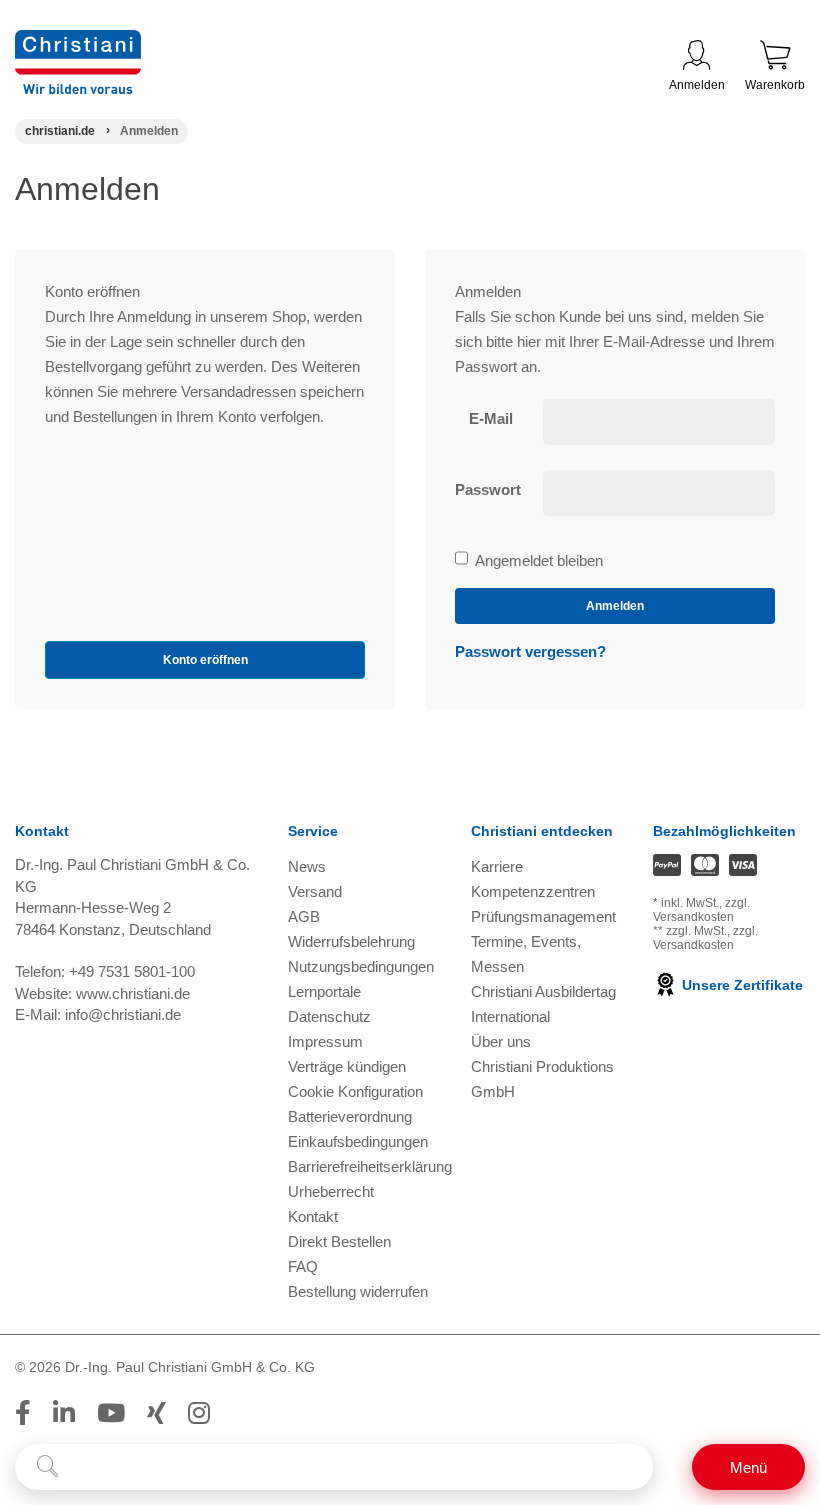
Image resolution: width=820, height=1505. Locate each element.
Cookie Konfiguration (355, 1091)
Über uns (501, 1041)
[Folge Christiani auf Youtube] (111, 1413)
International (510, 1016)
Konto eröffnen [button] (205, 660)
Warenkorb (775, 85)
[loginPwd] (659, 493)
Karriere (497, 866)
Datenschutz (329, 1016)
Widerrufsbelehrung (351, 941)
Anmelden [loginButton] (615, 606)
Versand (315, 891)
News (307, 866)
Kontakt (313, 1216)
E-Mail (491, 418)
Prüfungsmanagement (543, 916)
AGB (304, 916)
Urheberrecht (331, 1191)
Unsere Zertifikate (740, 985)
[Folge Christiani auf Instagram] (199, 1413)
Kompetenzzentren (533, 891)
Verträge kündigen (347, 1066)
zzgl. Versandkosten (701, 910)
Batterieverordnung (350, 1116)
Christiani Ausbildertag (543, 991)
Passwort (488, 489)
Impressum (325, 1041)
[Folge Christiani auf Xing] (156, 1413)
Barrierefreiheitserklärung (370, 1166)
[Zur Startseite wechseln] (78, 42)
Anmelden (697, 85)
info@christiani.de (123, 1014)
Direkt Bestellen (339, 1241)
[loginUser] (659, 422)
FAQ (303, 1266)
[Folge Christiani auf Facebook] (23, 1413)
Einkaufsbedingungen (358, 1141)
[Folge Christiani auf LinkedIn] (64, 1413)
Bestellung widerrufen (358, 1291)
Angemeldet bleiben (538, 562)
